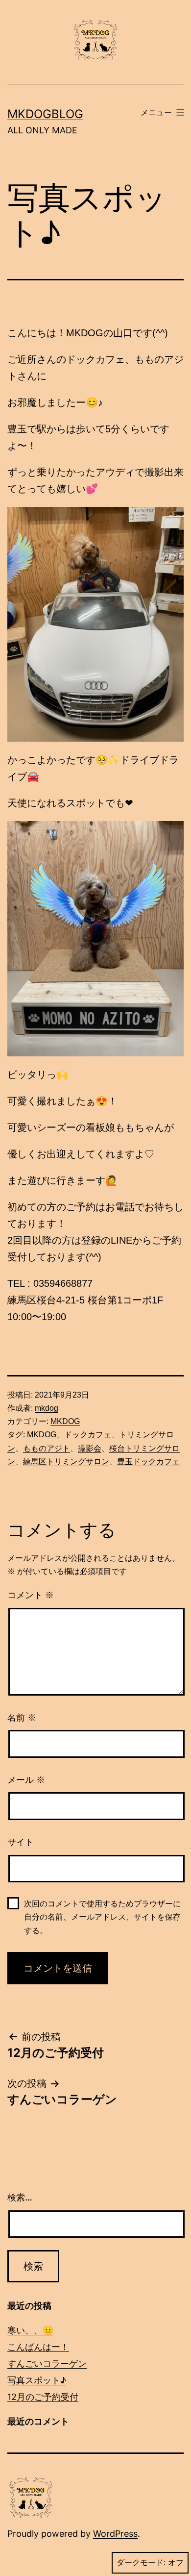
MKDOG (65, 1421)
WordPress (115, 2534)
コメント (31, 1595)
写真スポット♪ (37, 2380)
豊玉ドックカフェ (148, 1462)
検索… (20, 2197)
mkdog (47, 1408)
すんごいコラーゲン (47, 2363)
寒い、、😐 (30, 2330)
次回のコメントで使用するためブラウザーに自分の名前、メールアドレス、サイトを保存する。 (102, 1917)
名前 (22, 1718)
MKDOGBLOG (45, 114)
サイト (21, 1842)
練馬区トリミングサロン (66, 1462)
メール (26, 1780)
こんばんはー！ (38, 2347)
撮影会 (90, 1448)
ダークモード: (141, 2563)
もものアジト (47, 1448)
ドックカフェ (88, 1435)
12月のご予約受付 (43, 2397)
